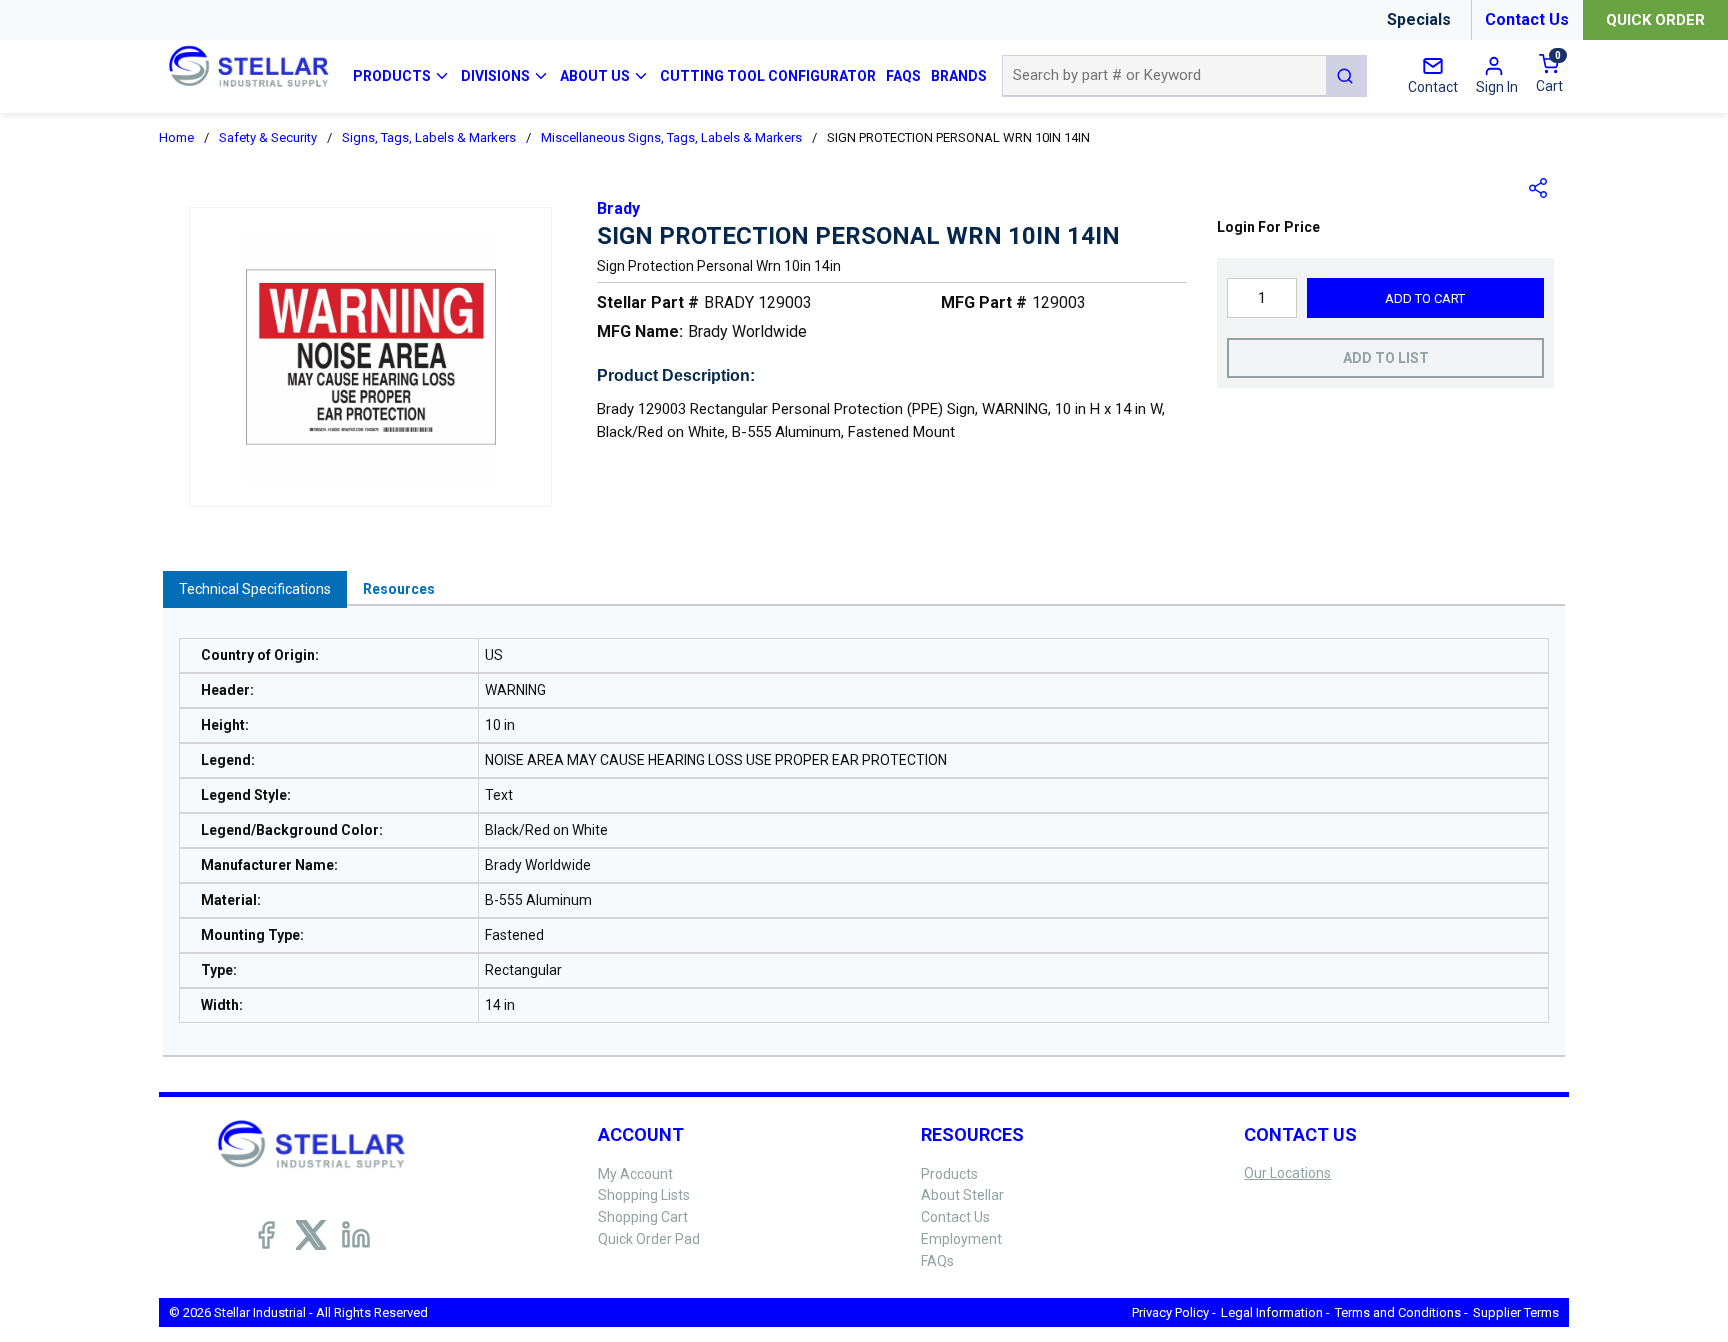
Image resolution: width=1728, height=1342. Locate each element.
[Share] (1539, 188)
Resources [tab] (399, 589)
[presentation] (255, 589)
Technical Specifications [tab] (255, 589)
